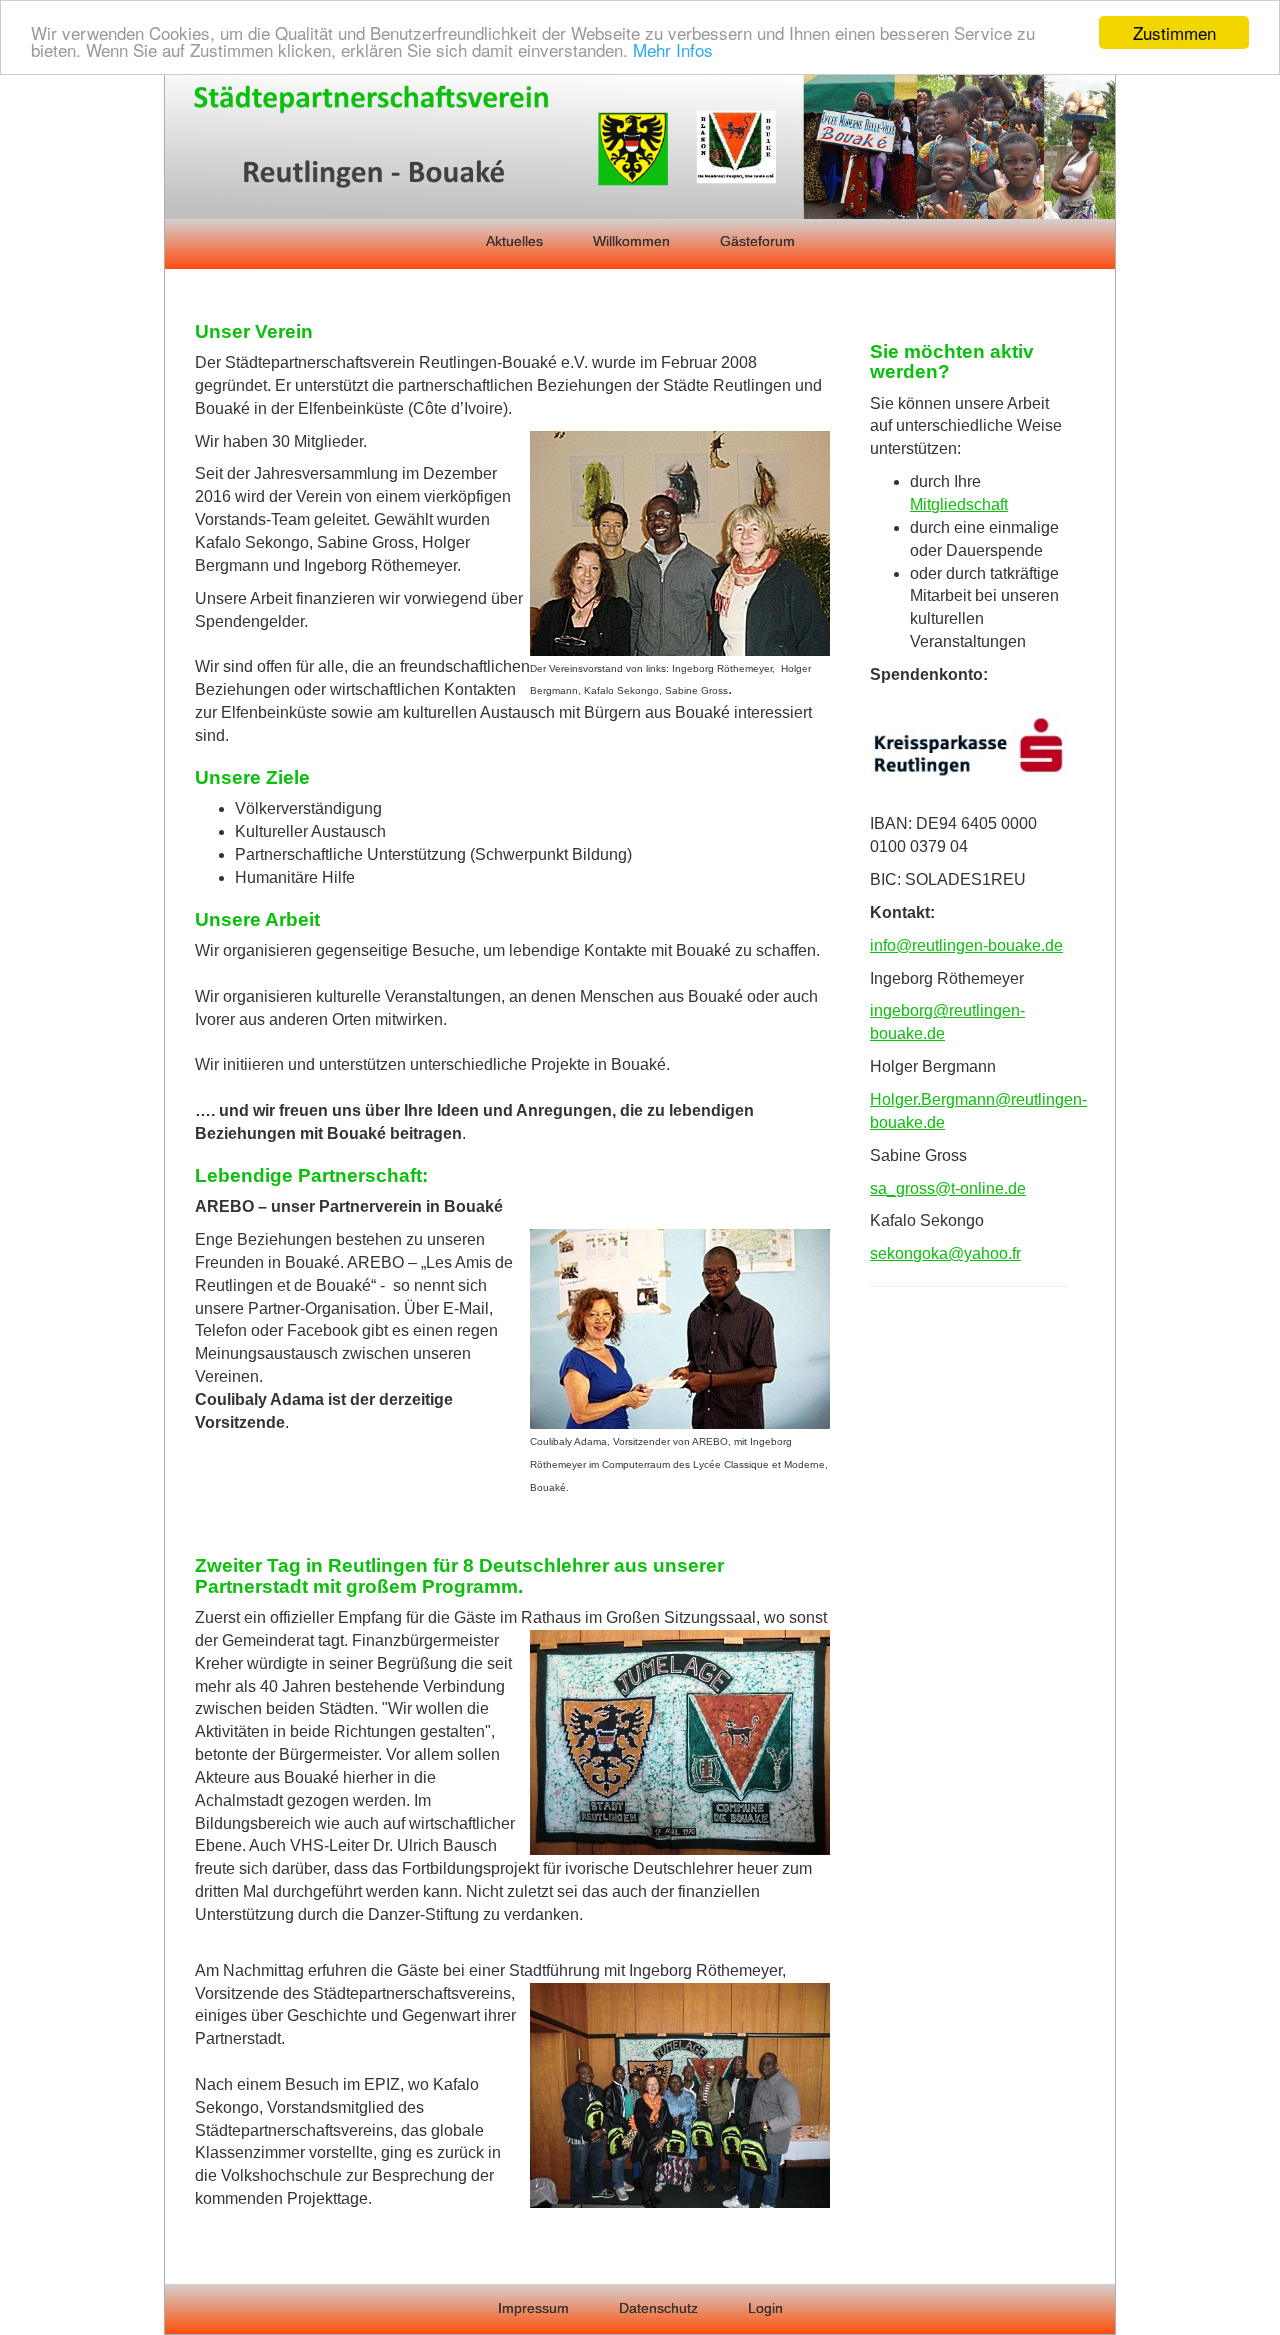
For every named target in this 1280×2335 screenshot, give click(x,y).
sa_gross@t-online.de (948, 1188)
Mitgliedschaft (959, 504)
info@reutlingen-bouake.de (966, 945)
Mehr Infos (673, 50)
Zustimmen (1174, 32)
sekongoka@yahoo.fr (945, 1253)
